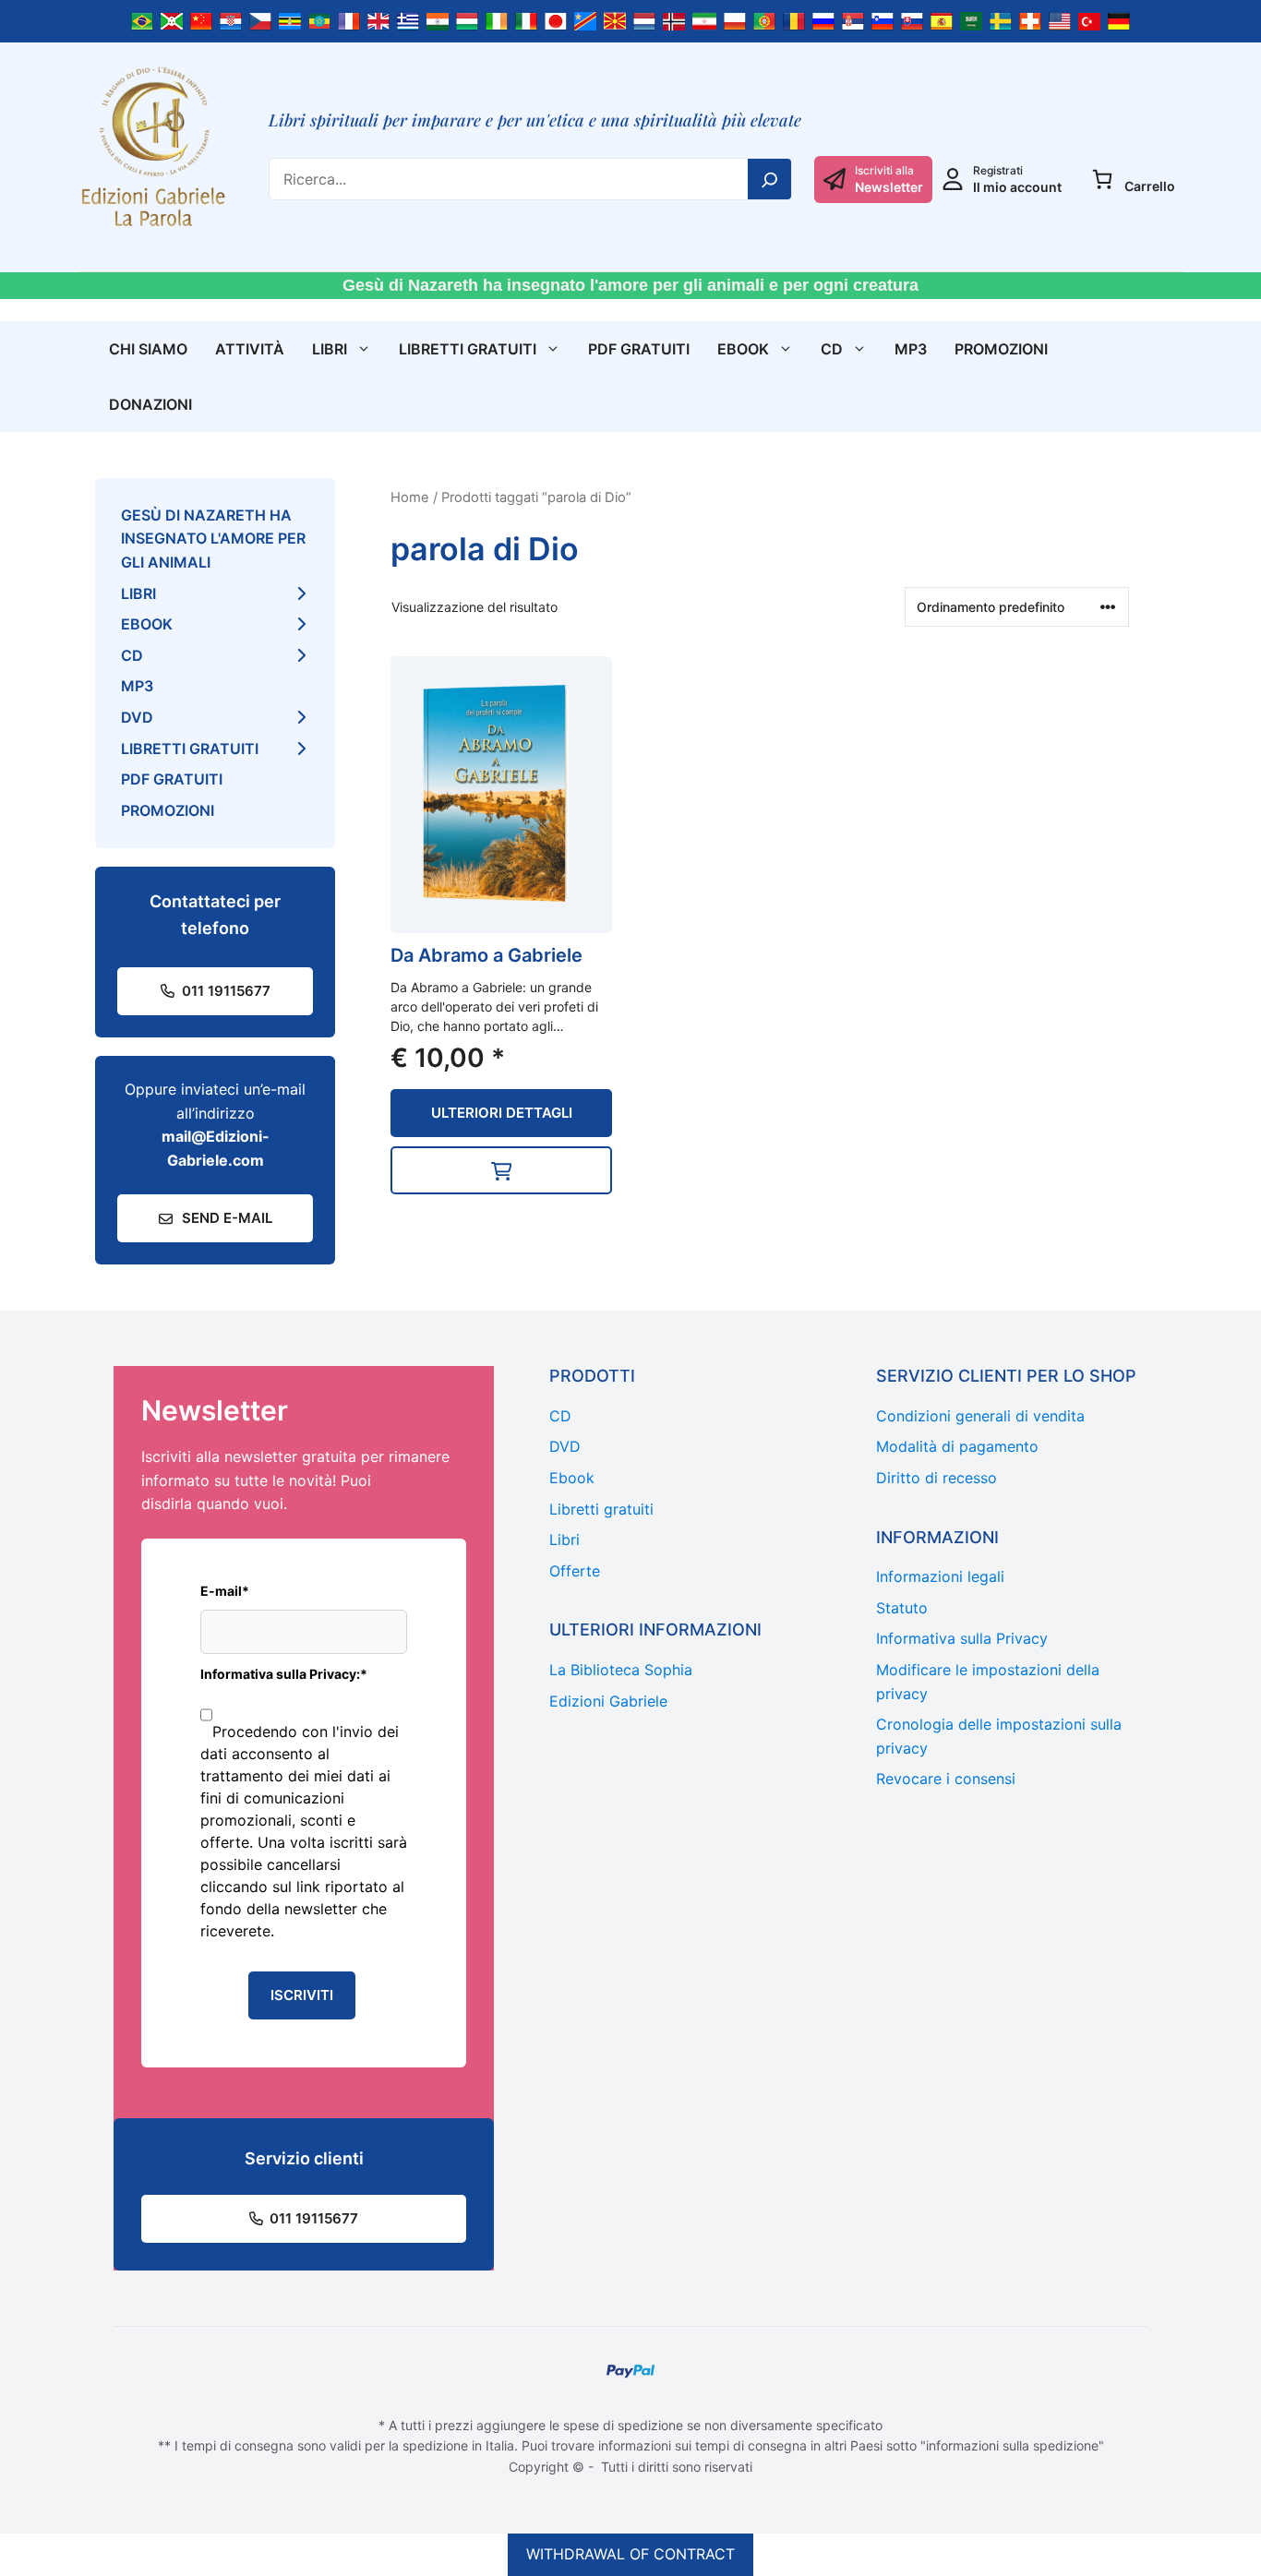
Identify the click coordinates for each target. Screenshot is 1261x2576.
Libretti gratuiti (468, 349)
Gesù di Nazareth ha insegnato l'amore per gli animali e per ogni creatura (630, 285)
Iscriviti (302, 1995)
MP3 (911, 349)
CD (832, 349)
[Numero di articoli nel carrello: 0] (1102, 179)
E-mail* (225, 1591)
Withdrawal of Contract (630, 2554)
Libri (330, 349)
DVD (137, 717)
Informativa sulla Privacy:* (284, 1674)
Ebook (743, 349)
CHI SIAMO (148, 349)
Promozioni (1001, 349)
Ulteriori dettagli (502, 1113)
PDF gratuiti (639, 349)
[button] (501, 1170)
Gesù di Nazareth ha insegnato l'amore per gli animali (213, 539)
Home (410, 497)
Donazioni (150, 404)
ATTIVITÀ (250, 349)
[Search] (770, 179)
